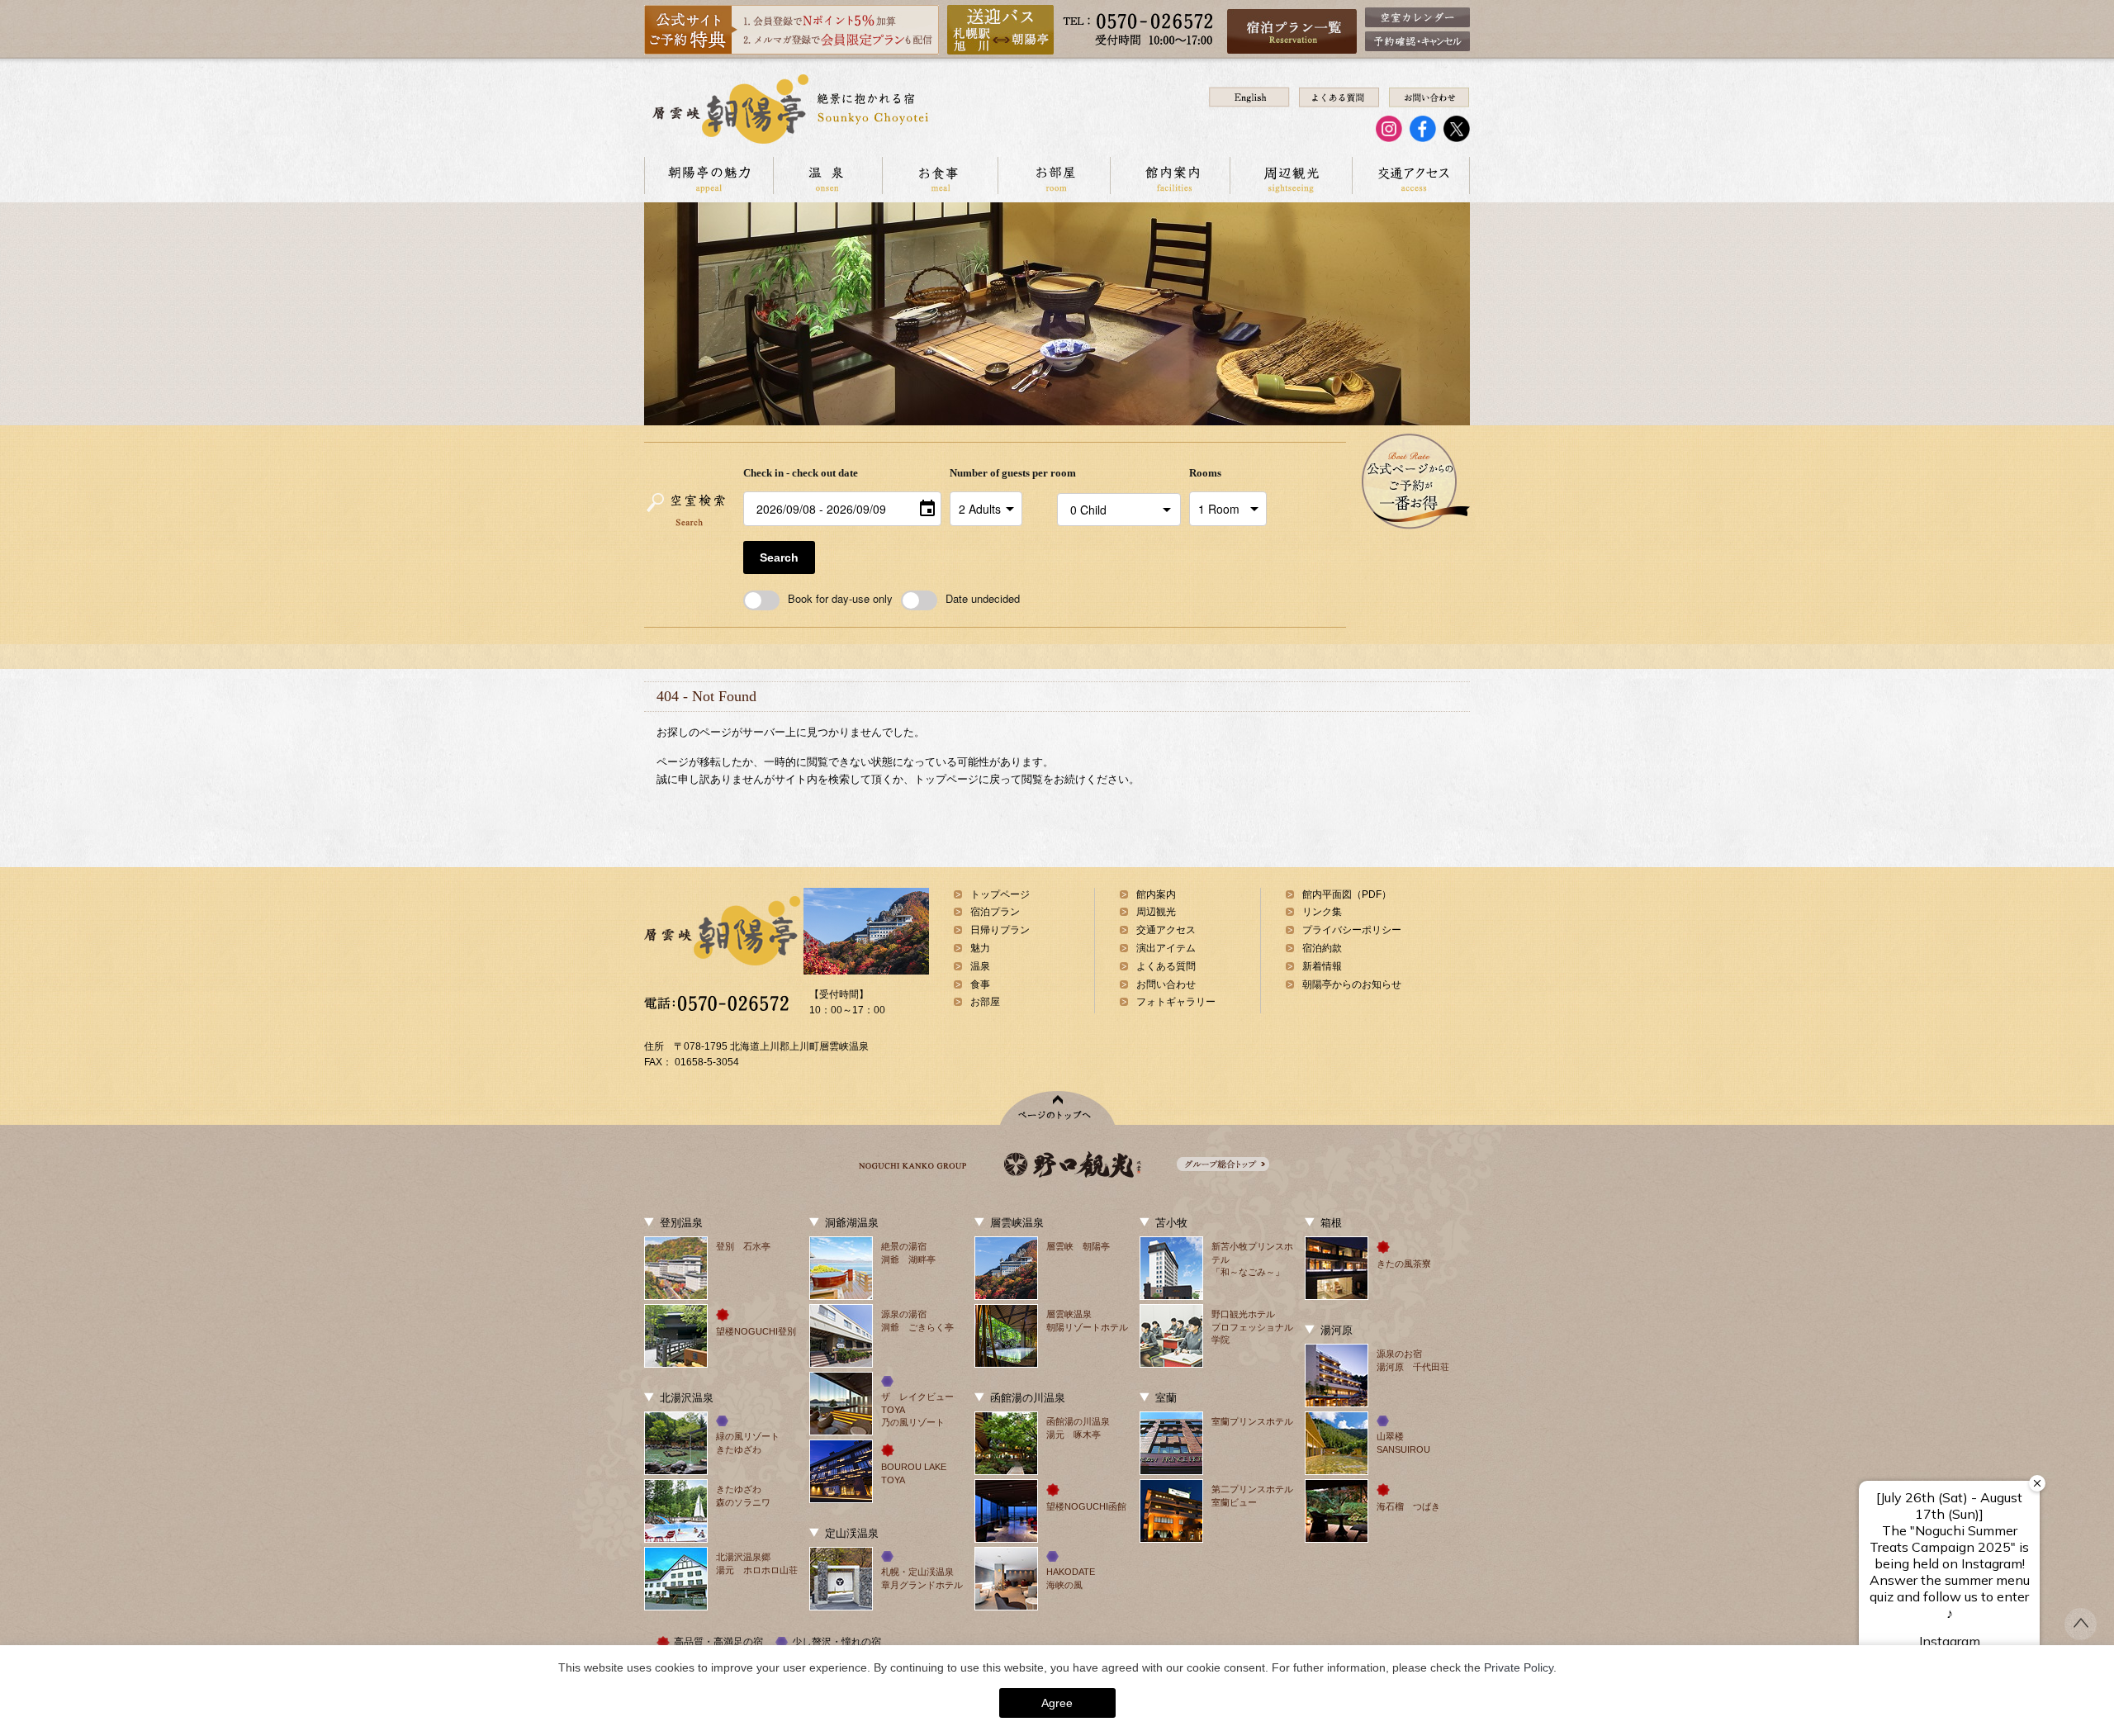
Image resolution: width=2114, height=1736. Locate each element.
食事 (980, 984)
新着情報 (1322, 966)
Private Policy (1519, 1667)
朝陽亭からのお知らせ (1352, 984)
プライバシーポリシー (1352, 930)
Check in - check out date (801, 473)
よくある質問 (1166, 966)
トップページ (1000, 894)
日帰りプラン (1000, 930)
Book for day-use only (840, 598)
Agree (1057, 1703)
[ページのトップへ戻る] (2081, 1635)
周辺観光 (1291, 175)
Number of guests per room (999, 473)
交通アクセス (1411, 175)
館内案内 (1170, 175)
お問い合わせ (1166, 984)
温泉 (827, 175)
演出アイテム (1166, 948)
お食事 (940, 175)
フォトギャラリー (1176, 1002)
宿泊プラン (995, 912)
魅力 (980, 948)
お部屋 (1054, 175)
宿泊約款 (1322, 948)
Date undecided (983, 598)
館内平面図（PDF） (1347, 894)
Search (779, 557)
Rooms (1205, 473)
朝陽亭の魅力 (709, 175)
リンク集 (1322, 912)
